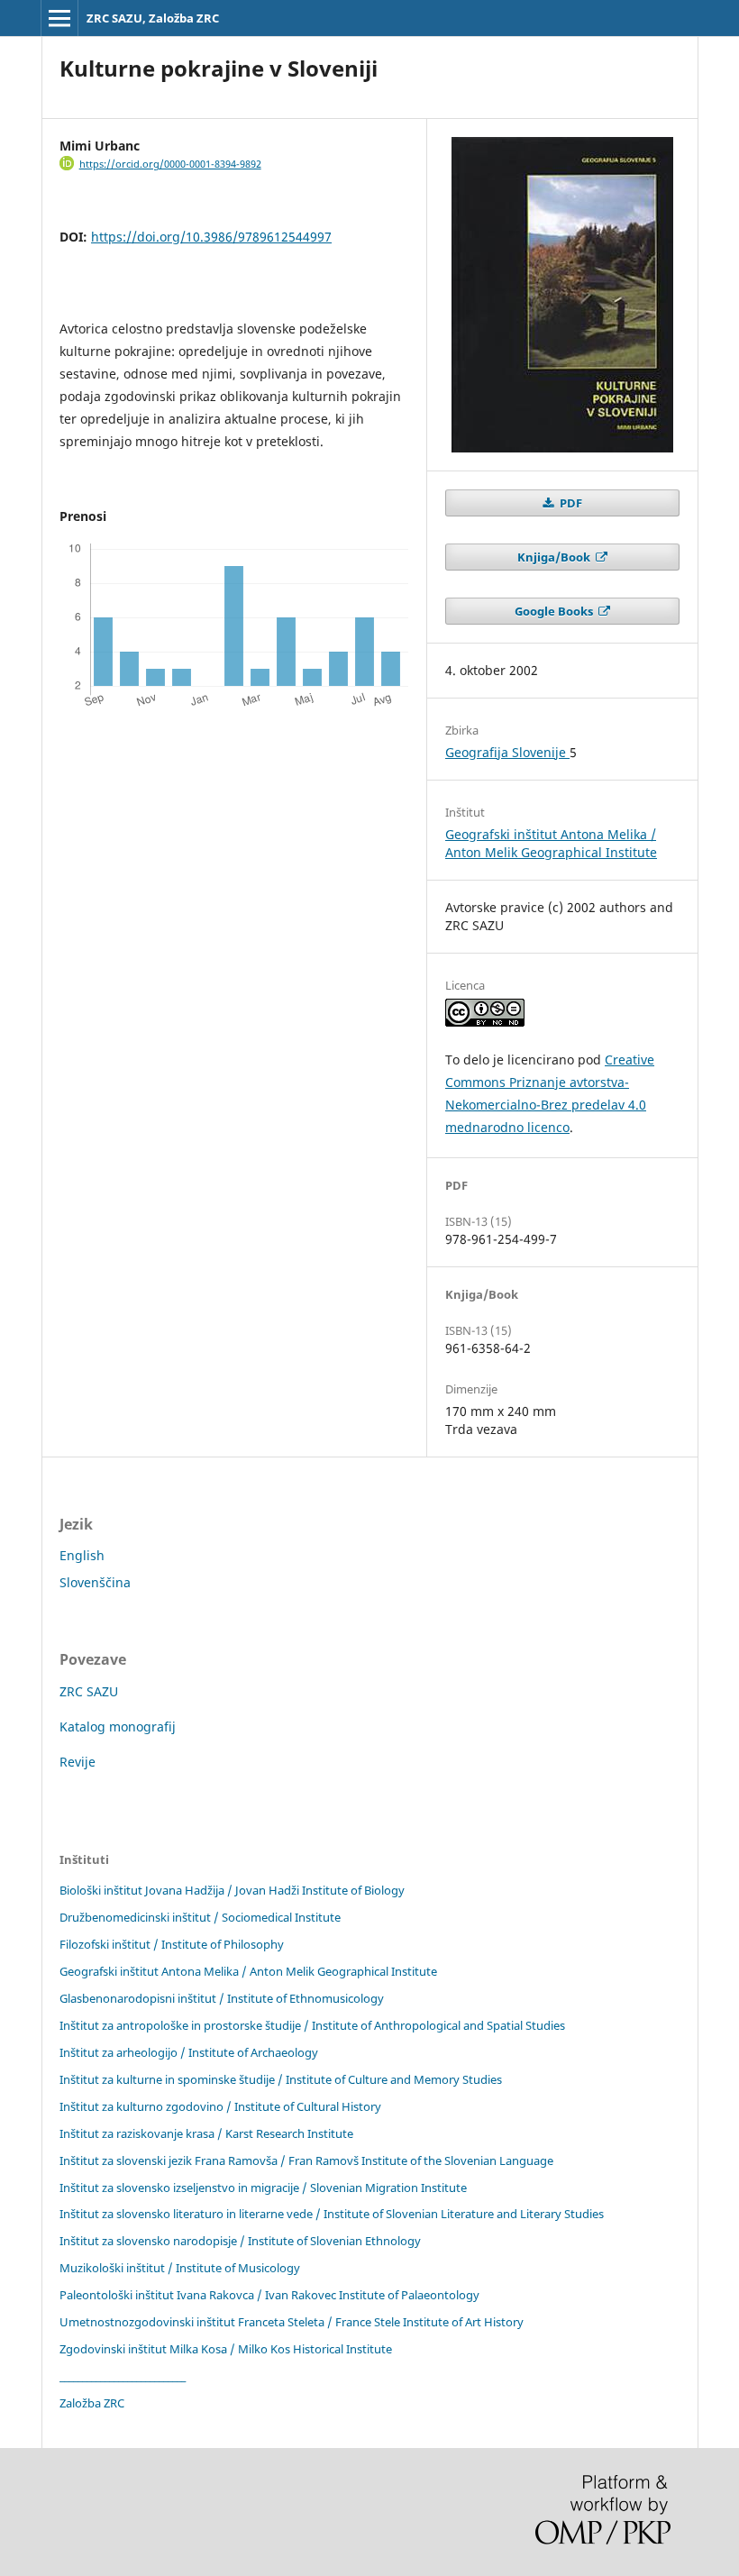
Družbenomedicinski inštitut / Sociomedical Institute (200, 1917)
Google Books (555, 611)
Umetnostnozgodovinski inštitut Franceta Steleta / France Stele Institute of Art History (292, 2322)
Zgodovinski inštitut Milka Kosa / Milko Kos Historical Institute (226, 2349)
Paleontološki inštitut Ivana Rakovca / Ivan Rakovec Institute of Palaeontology (269, 2295)
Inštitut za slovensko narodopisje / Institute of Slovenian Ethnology (240, 2241)
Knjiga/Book (555, 557)
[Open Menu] (59, 18)
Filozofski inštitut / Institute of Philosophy (172, 1944)
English (82, 1555)
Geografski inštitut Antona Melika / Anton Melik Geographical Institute (551, 843)
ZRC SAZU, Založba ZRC (153, 18)
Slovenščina (95, 1582)
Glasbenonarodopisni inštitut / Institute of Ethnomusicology (222, 1998)
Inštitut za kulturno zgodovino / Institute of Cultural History (220, 2106)
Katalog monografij (118, 1726)
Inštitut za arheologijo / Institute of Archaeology (189, 2052)
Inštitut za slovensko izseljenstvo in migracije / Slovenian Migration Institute (263, 2188)
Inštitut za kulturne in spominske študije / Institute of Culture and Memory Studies (281, 2079)
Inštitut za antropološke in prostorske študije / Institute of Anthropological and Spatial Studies (312, 2025)
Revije (78, 1762)
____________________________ (123, 2376)
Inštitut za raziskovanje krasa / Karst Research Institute (206, 2133)
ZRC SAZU (89, 1691)
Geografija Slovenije (507, 752)
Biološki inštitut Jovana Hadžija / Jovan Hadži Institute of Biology (232, 1890)
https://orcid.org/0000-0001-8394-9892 (170, 164)
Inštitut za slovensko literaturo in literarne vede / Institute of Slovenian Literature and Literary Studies (332, 2214)
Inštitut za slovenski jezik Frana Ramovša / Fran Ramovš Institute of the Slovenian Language (306, 2160)
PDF (570, 503)
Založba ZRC (92, 2403)
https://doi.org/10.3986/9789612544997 (211, 237)
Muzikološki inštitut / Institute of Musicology (180, 2268)
